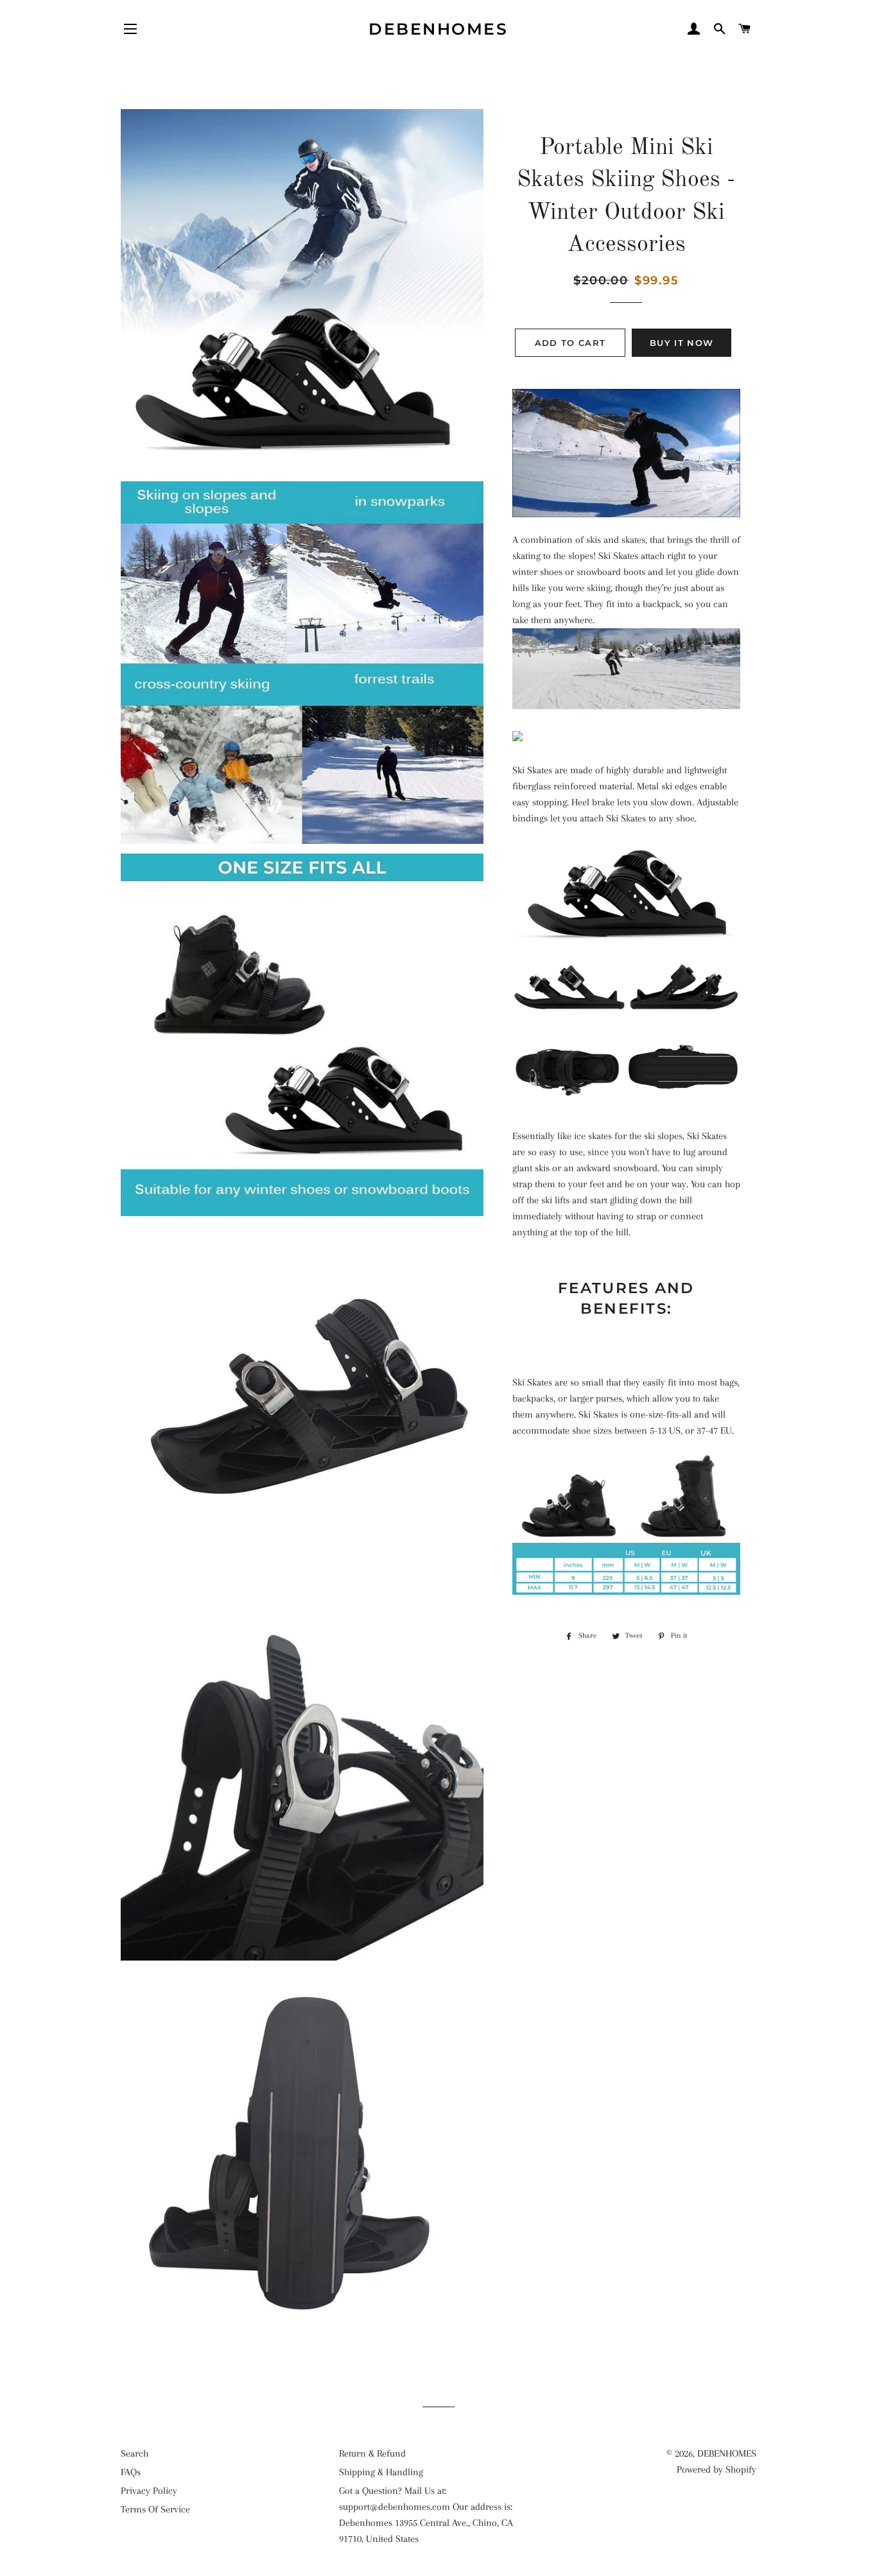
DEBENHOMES (438, 29)
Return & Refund (372, 2453)
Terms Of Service (155, 2509)
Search (135, 2453)
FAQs (131, 2472)
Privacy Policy (149, 2491)
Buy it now (682, 343)
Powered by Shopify (716, 2469)
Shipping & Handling (381, 2472)
